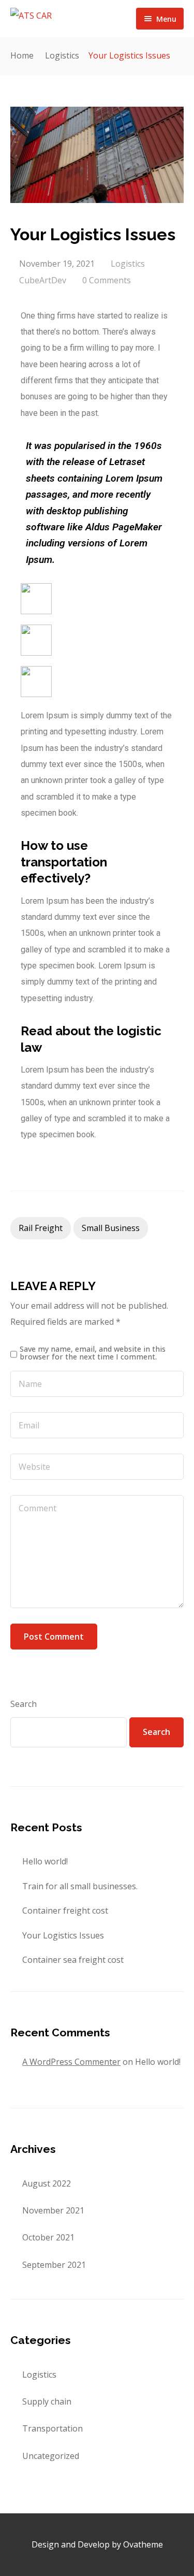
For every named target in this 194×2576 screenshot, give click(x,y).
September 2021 (54, 2265)
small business (111, 1228)
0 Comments (107, 280)
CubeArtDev (43, 280)
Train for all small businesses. (80, 1886)
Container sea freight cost (73, 1960)
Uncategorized (51, 2456)
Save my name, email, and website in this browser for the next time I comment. (93, 1353)
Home (22, 55)
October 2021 (48, 2237)
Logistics (62, 55)
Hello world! (45, 1861)
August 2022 (47, 2183)
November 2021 (53, 2210)
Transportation (53, 2428)
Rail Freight (41, 1228)
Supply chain (47, 2401)
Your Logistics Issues (63, 1935)
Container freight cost (65, 1911)
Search (24, 1704)
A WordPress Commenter (71, 2062)
